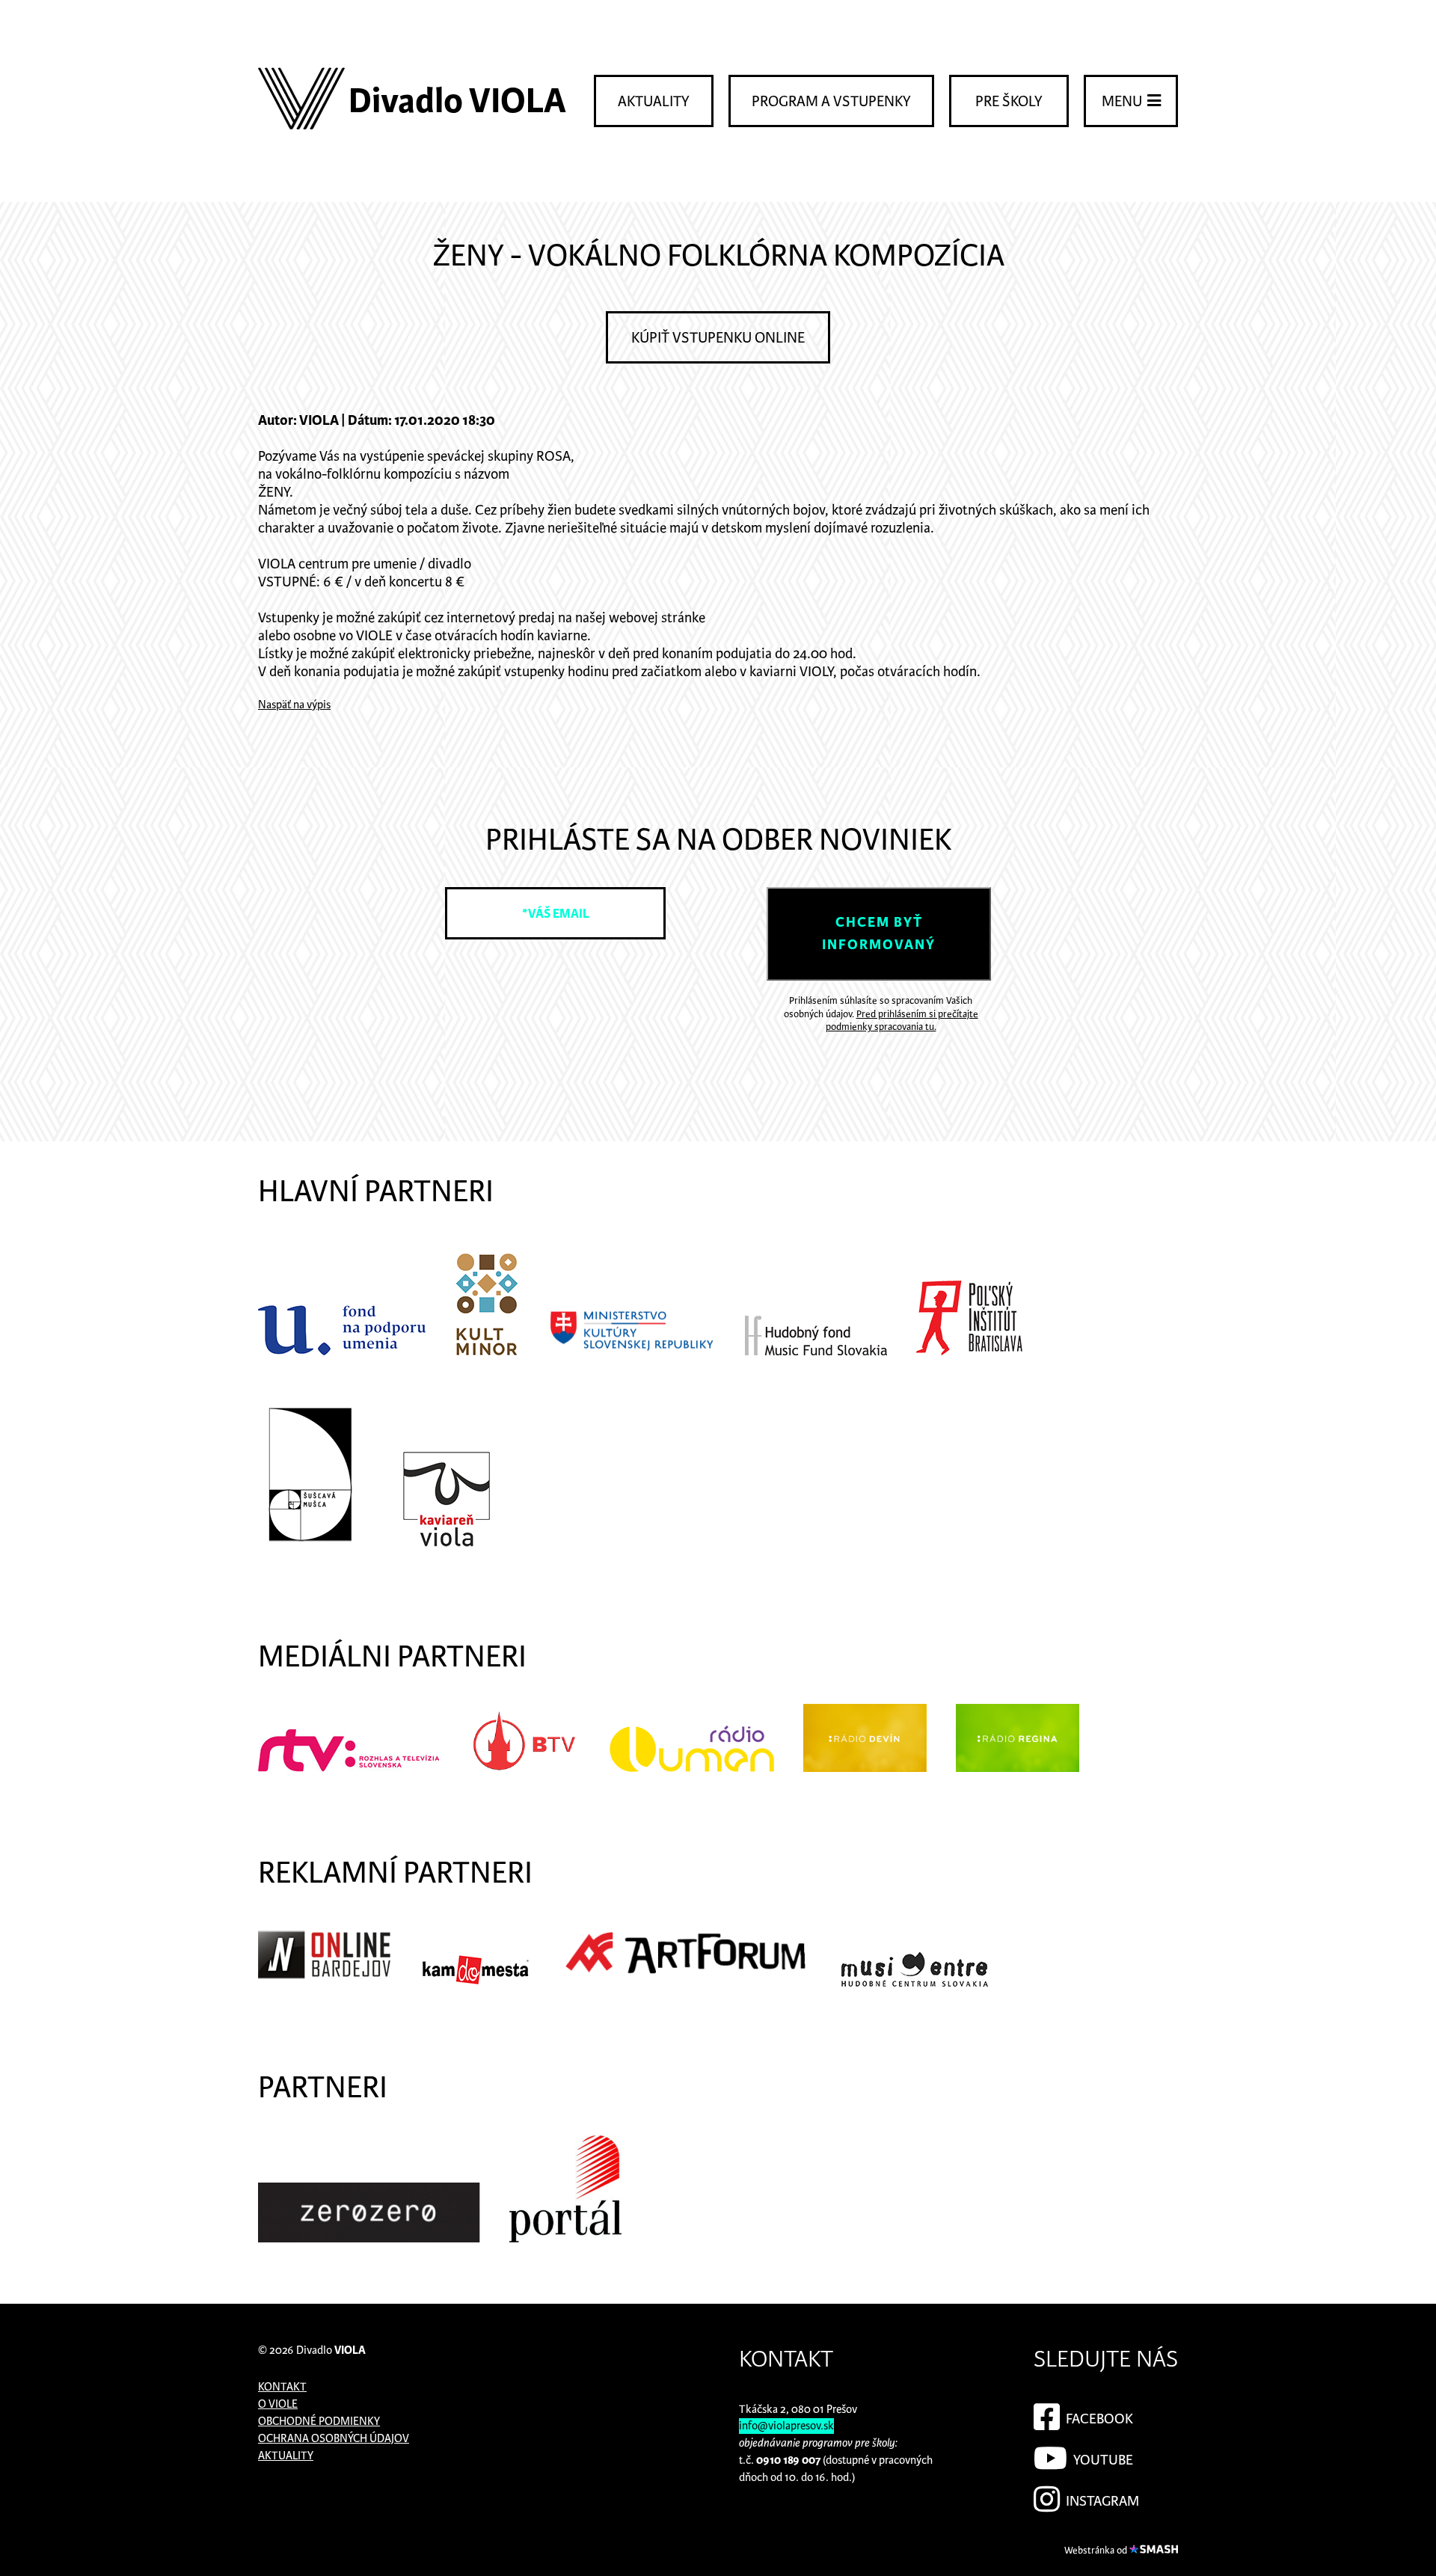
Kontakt (282, 2387)
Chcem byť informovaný (879, 934)
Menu (1123, 102)
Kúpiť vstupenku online (718, 338)
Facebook (1098, 2419)
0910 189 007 (788, 2460)
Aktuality (654, 102)
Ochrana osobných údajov (334, 2439)
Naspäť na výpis (294, 705)
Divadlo (331, 2350)
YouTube (1102, 2460)
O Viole (278, 2404)
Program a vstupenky (831, 102)
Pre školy (1009, 102)
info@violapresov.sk (786, 2426)
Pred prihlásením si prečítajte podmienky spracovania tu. (902, 1021)
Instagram (1101, 2502)
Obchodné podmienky (319, 2422)
